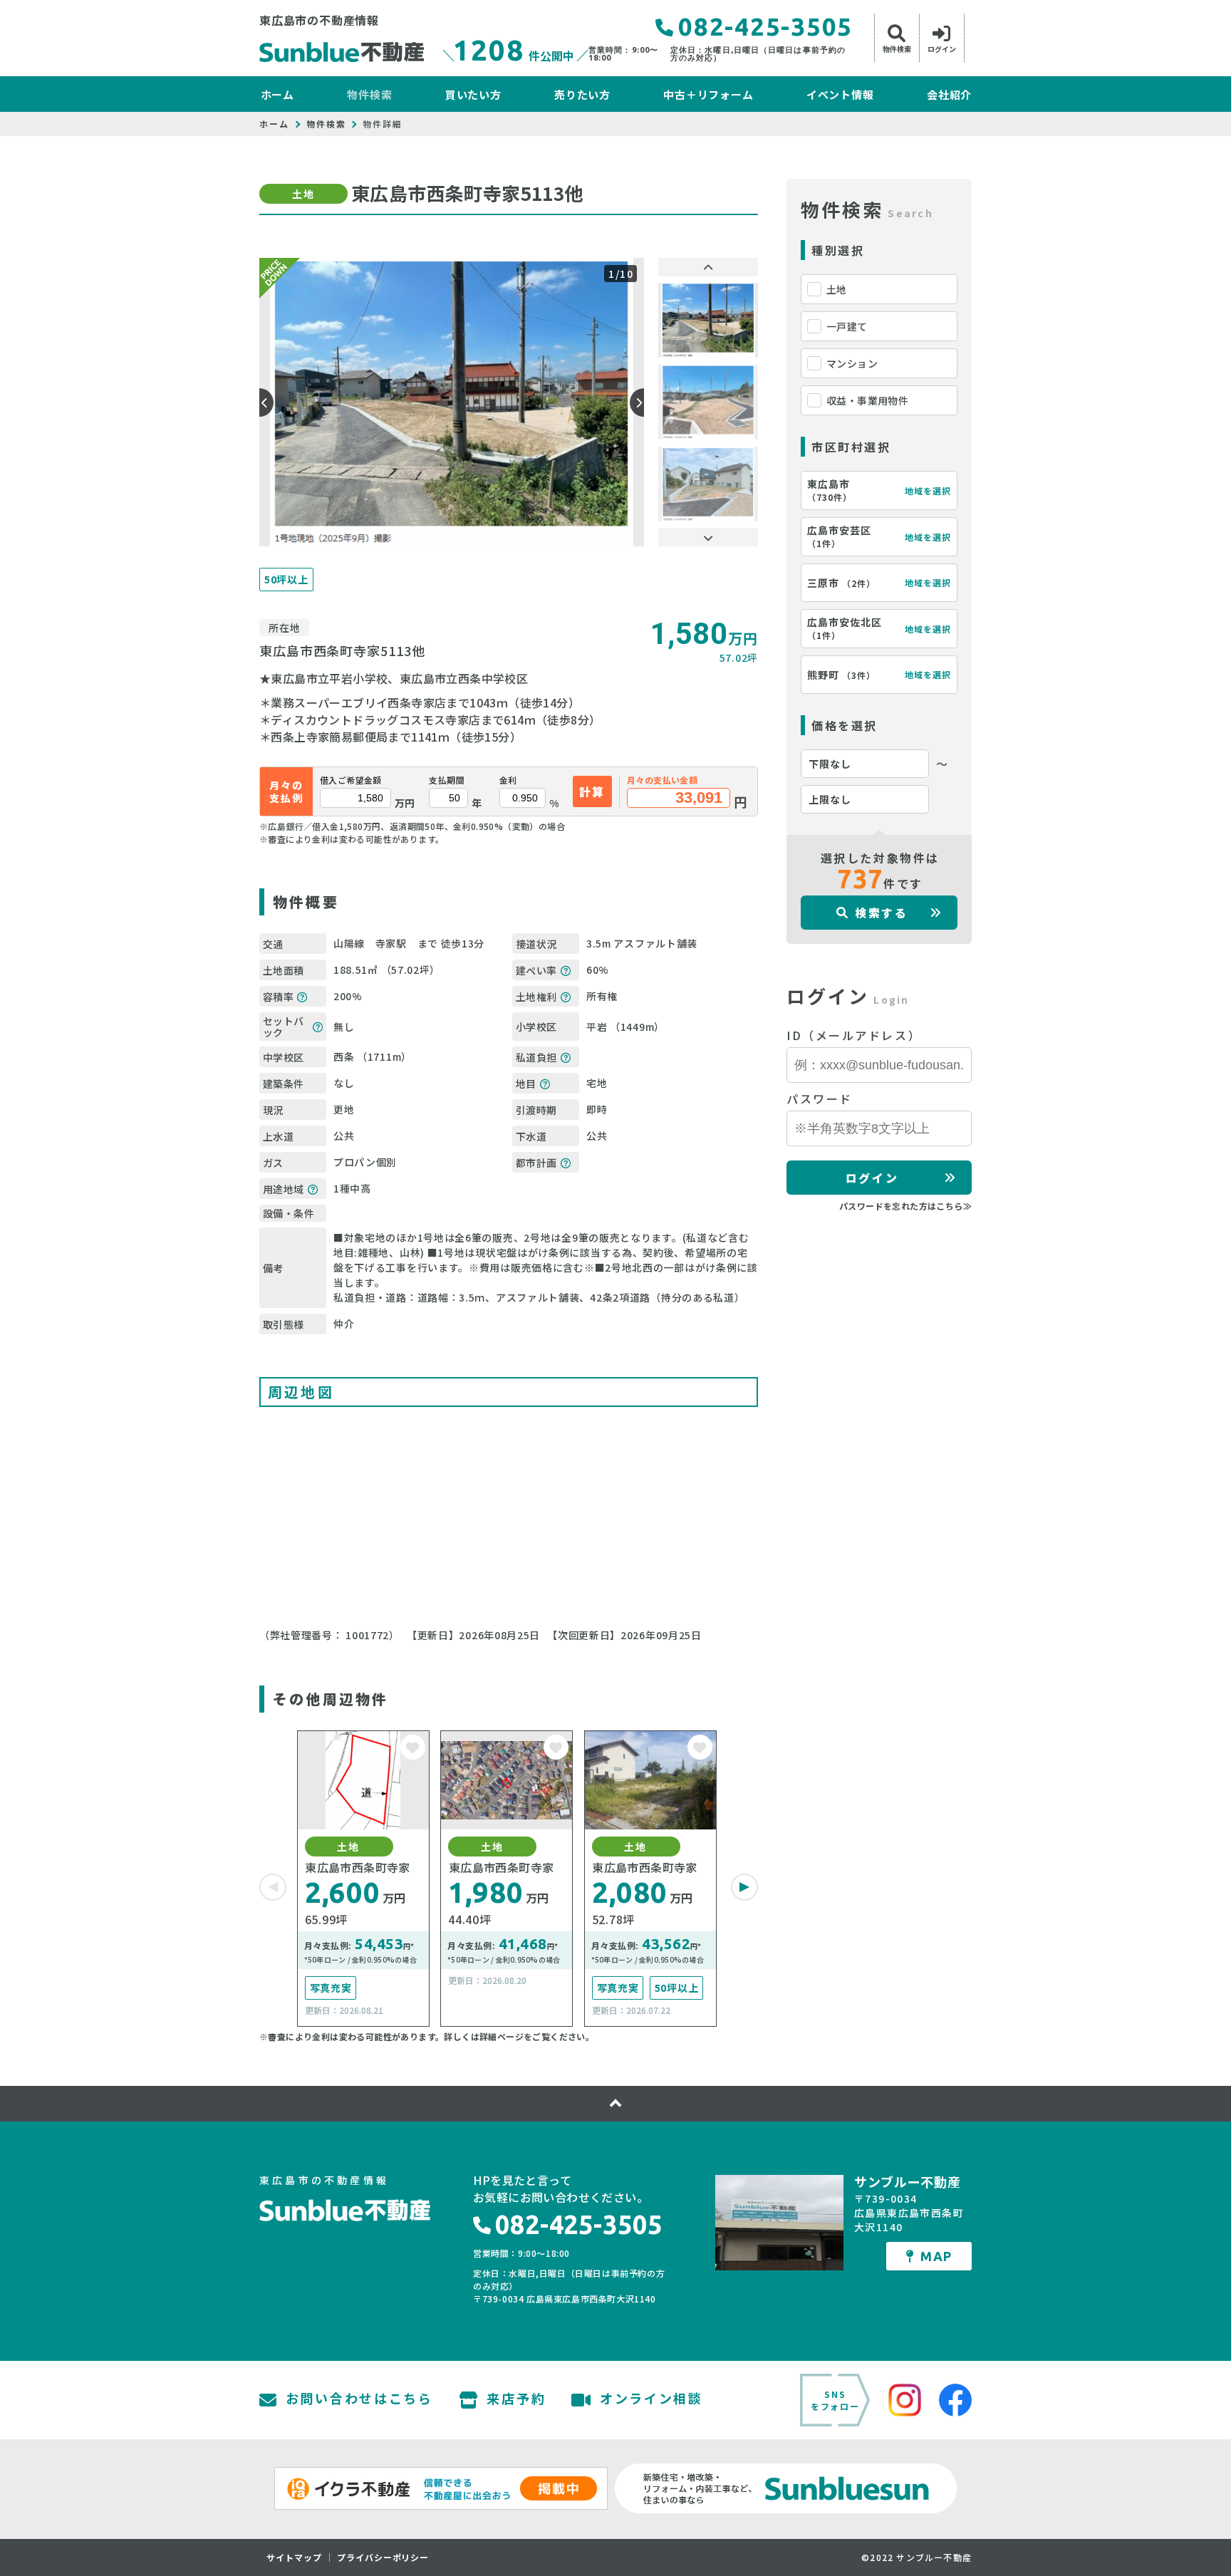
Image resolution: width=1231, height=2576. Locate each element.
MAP (936, 2256)
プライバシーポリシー (383, 2557)
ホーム (277, 94)
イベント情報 (840, 94)
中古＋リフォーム (708, 94)
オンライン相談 (651, 2399)
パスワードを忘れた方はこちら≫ (905, 1206)
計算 (592, 791)
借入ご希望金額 (351, 780)
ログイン (872, 1178)
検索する (881, 913)
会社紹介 (949, 94)
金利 (508, 780)
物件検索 (369, 94)
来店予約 (516, 2399)
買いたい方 (473, 94)
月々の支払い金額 (662, 780)
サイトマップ (294, 2557)
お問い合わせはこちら (359, 2399)
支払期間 (447, 780)
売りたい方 (582, 94)
